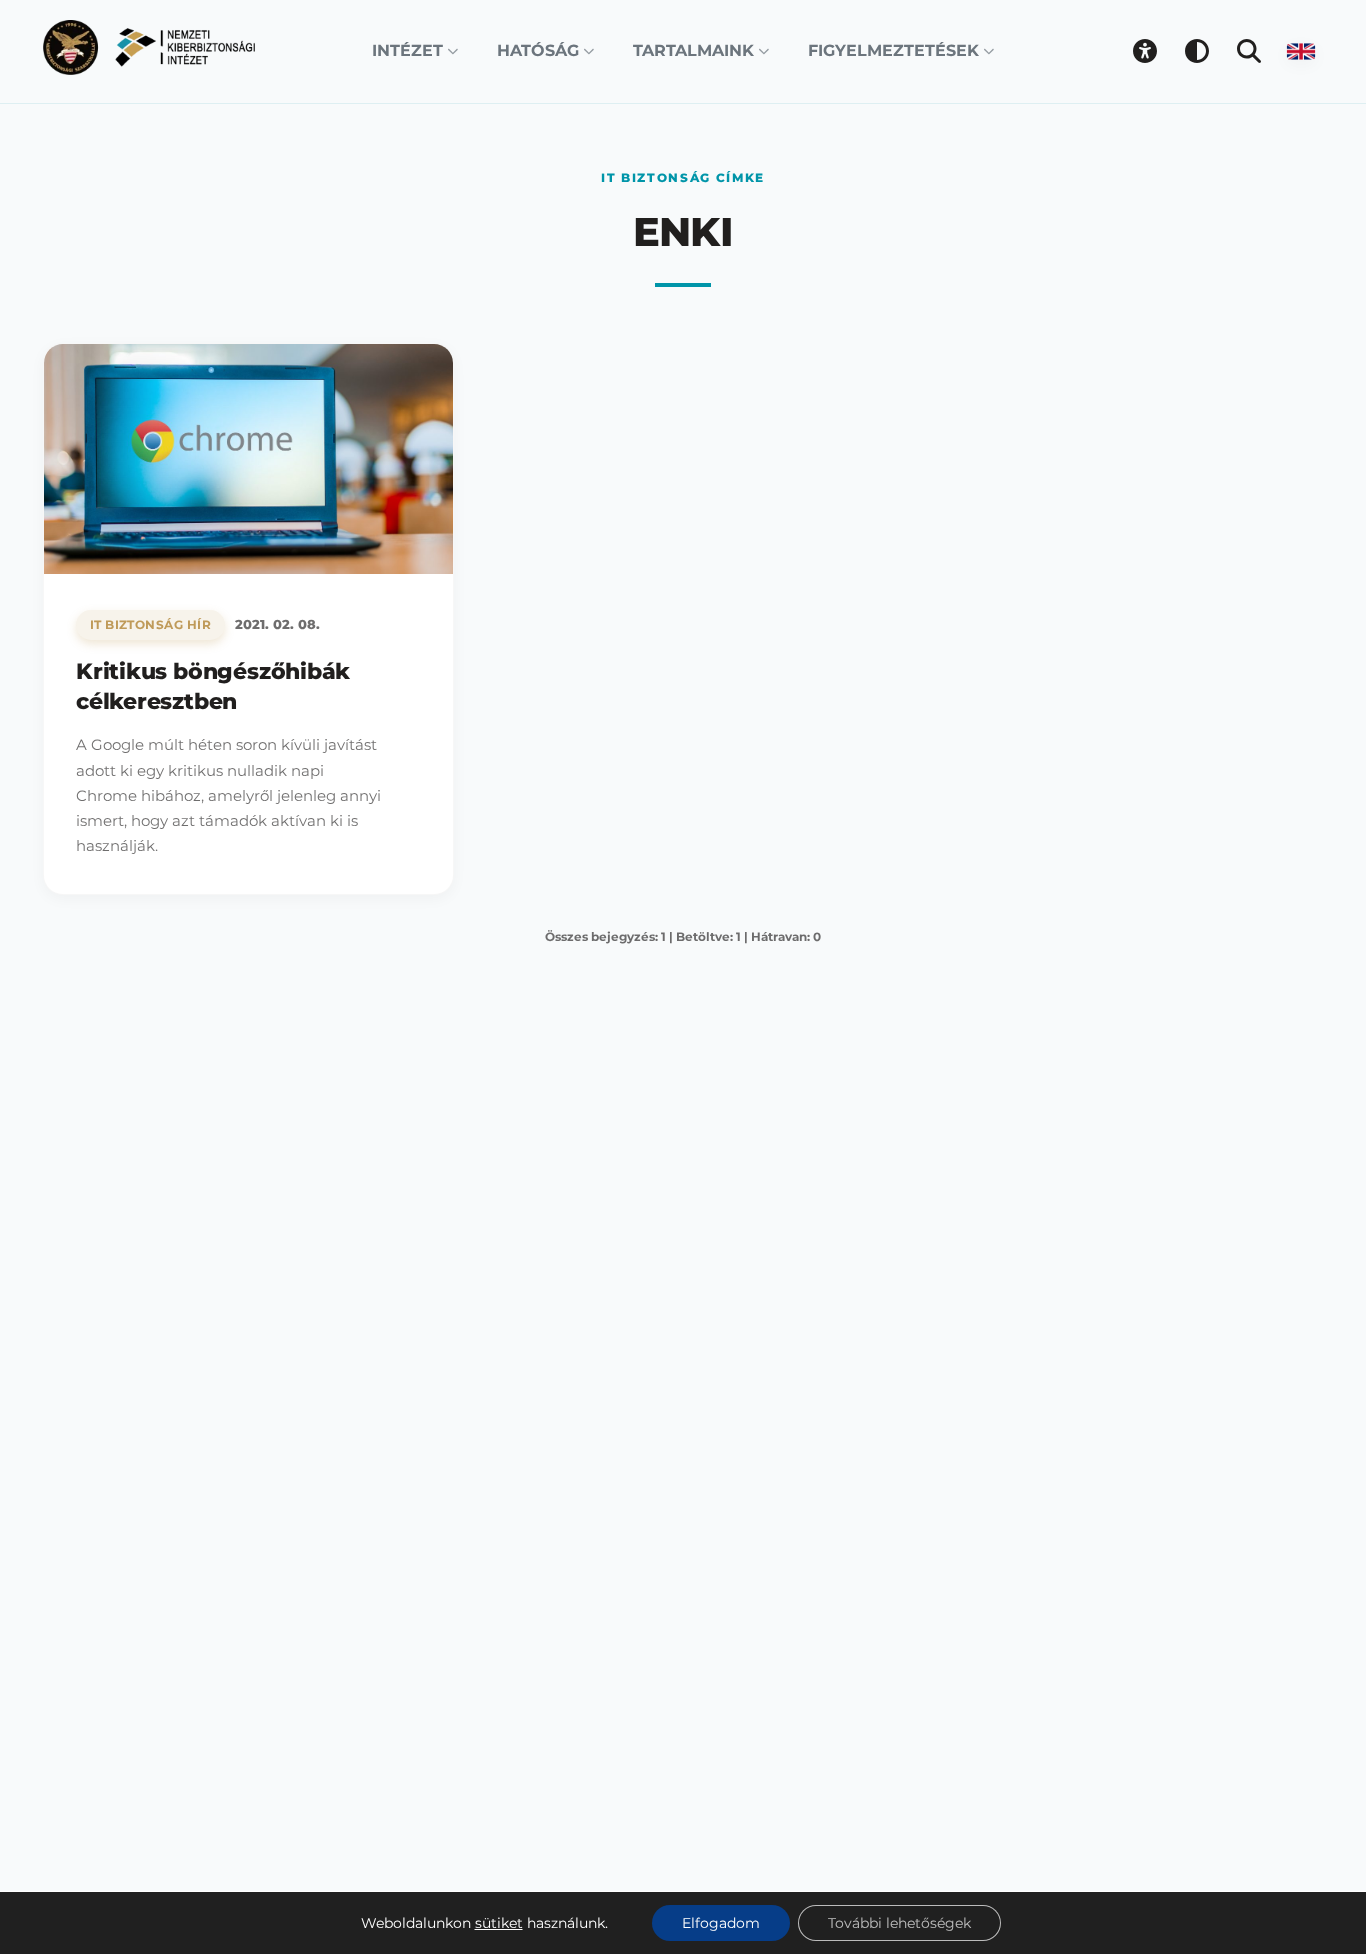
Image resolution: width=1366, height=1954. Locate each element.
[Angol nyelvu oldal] (1301, 51)
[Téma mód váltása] (1197, 51)
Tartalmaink (693, 50)
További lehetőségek (899, 1923)
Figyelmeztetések (893, 50)
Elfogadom (721, 1923)
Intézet (407, 50)
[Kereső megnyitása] (1249, 51)
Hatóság (538, 50)
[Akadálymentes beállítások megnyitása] (1145, 51)
